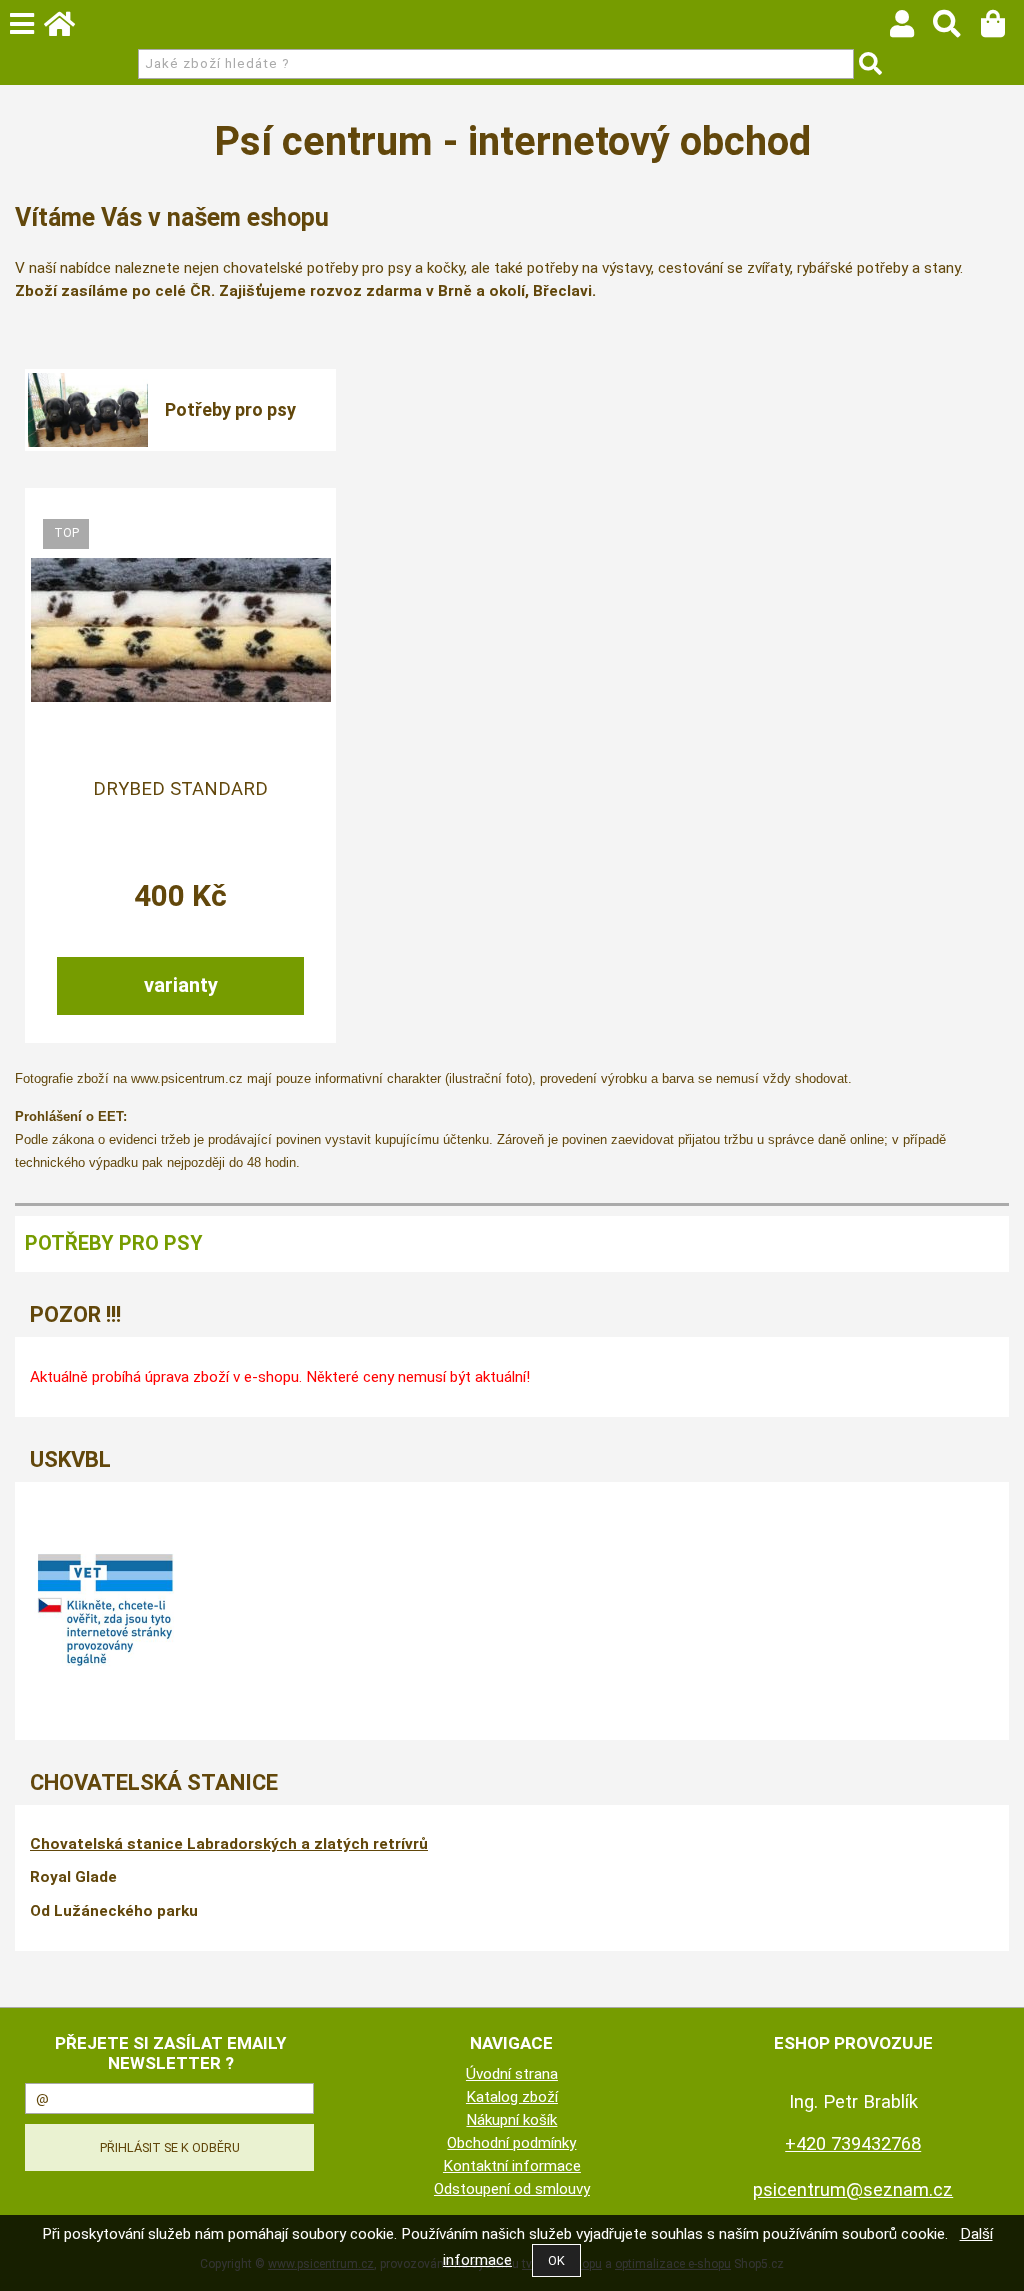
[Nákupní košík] (1002, 29)
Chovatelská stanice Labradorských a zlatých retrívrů (229, 1844)
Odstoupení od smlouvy (512, 2189)
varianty (181, 985)
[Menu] (22, 24)
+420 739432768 (853, 2143)
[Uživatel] (911, 29)
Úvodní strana (512, 2074)
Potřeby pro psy (230, 409)
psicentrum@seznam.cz (853, 2189)
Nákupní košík (511, 2120)
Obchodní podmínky (511, 2143)
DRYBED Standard (180, 789)
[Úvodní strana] (69, 29)
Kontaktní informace (512, 2166)
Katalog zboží (512, 2097)
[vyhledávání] (956, 29)
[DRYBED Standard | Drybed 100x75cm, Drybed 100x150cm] (181, 630)
